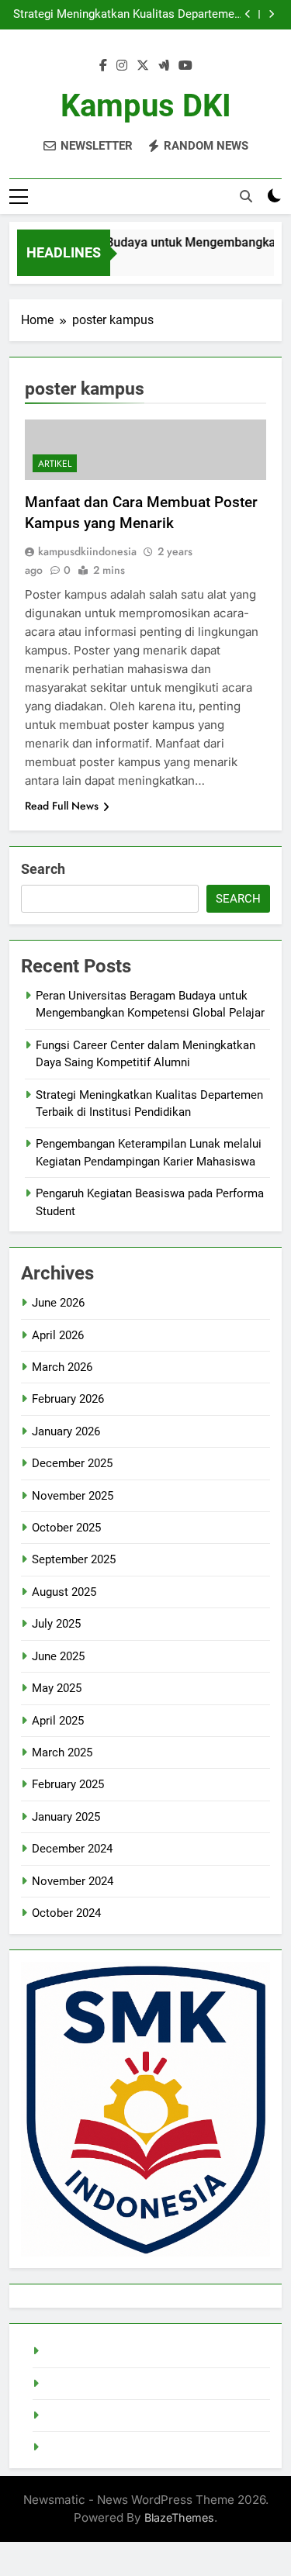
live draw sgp (77, 2351)
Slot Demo (71, 2384)
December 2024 (72, 1849)
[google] (164, 66)
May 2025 (57, 1688)
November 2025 (73, 1496)
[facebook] (103, 66)
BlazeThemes (179, 2517)
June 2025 (58, 1656)
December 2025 (72, 1463)
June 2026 (58, 1303)
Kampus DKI (146, 106)
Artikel (55, 464)
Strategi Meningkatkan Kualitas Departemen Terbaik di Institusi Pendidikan (127, 15)
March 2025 (62, 1752)
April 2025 (58, 1721)
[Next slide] (271, 14)
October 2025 (66, 1528)
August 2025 (64, 1592)
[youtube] (185, 66)
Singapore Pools (86, 2447)
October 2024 (66, 1913)
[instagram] (122, 66)
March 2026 (62, 1367)
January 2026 (66, 1431)
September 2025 (74, 1559)
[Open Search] (246, 196)
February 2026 (68, 1399)
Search (43, 869)
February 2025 (68, 1784)
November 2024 (73, 1881)
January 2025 (66, 1817)
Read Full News (62, 806)
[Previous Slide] (248, 14)
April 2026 (58, 1335)
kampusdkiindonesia (87, 551)
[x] (143, 66)
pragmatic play (81, 2415)
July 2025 (56, 1624)
